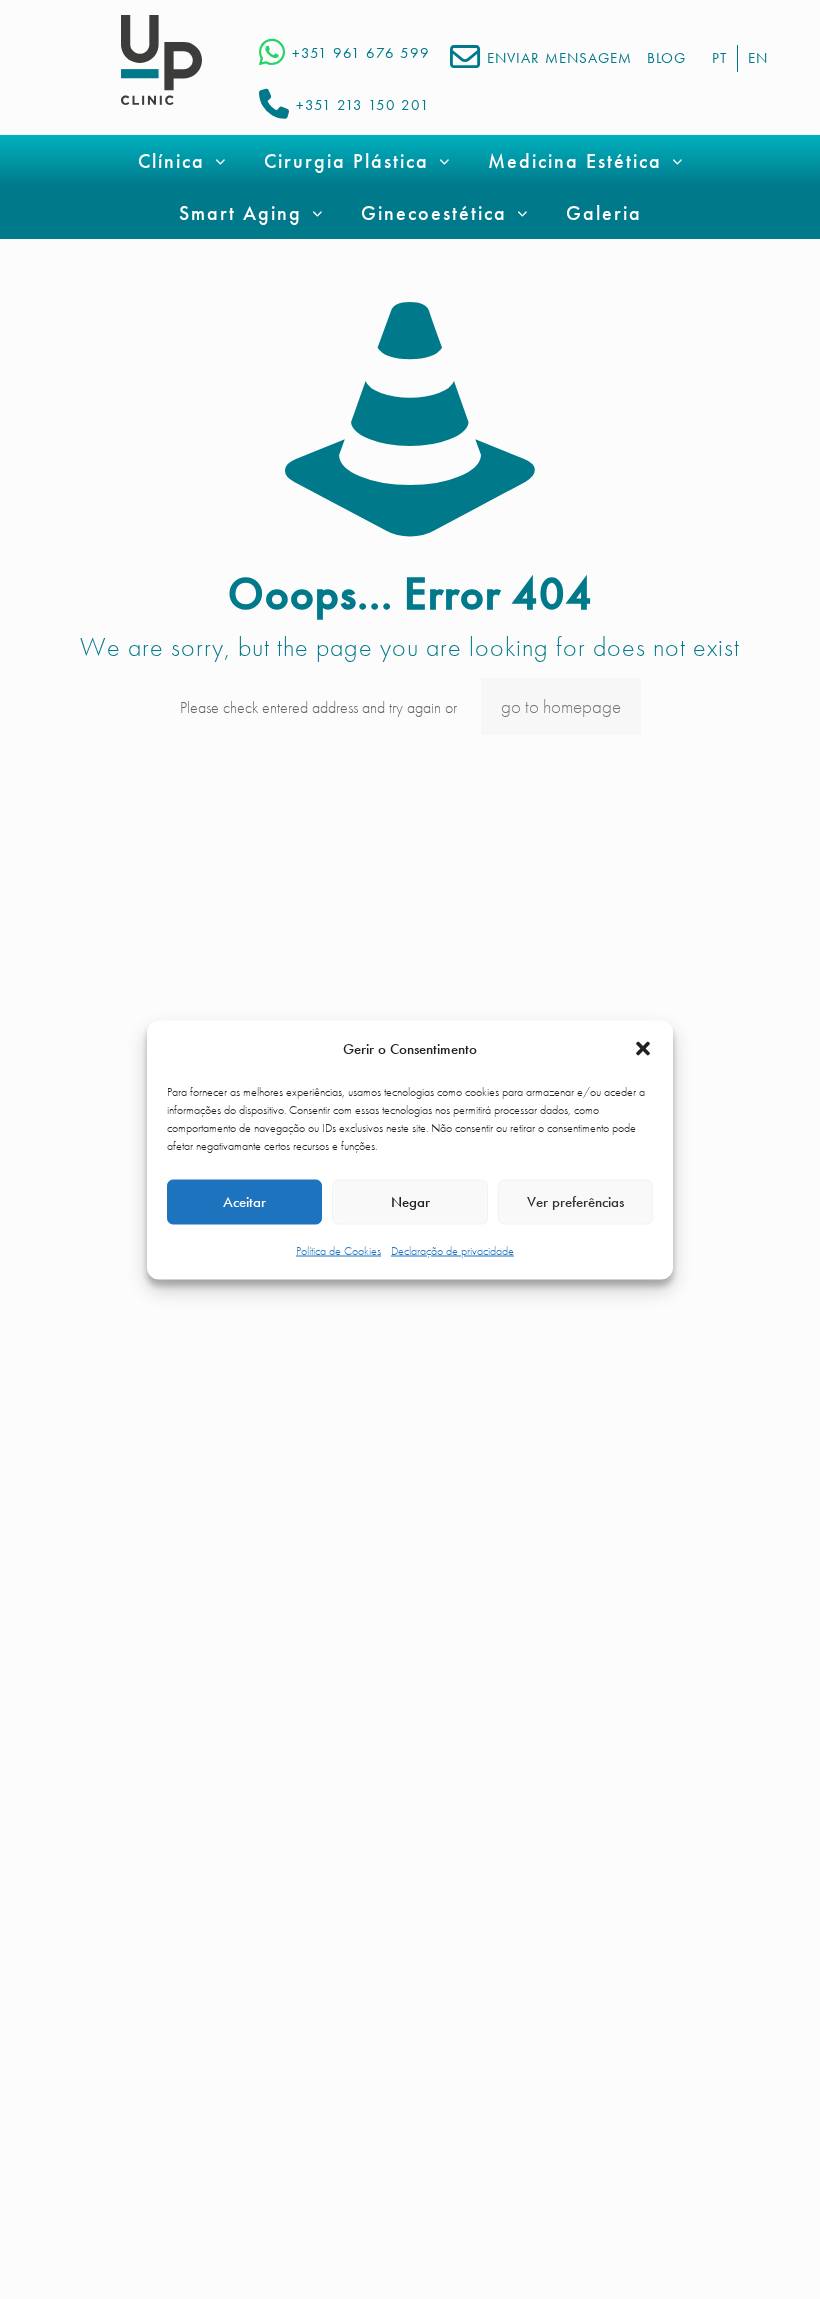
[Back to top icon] (724, 2258)
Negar (410, 1202)
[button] (643, 1049)
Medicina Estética (575, 161)
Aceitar (244, 1202)
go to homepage (561, 706)
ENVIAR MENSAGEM (559, 58)
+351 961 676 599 (361, 53)
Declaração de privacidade (452, 1250)
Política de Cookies (338, 1250)
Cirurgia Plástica (346, 161)
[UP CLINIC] (161, 60)
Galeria (604, 213)
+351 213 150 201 (363, 105)
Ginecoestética (434, 213)
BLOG (666, 58)
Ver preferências (575, 1202)
